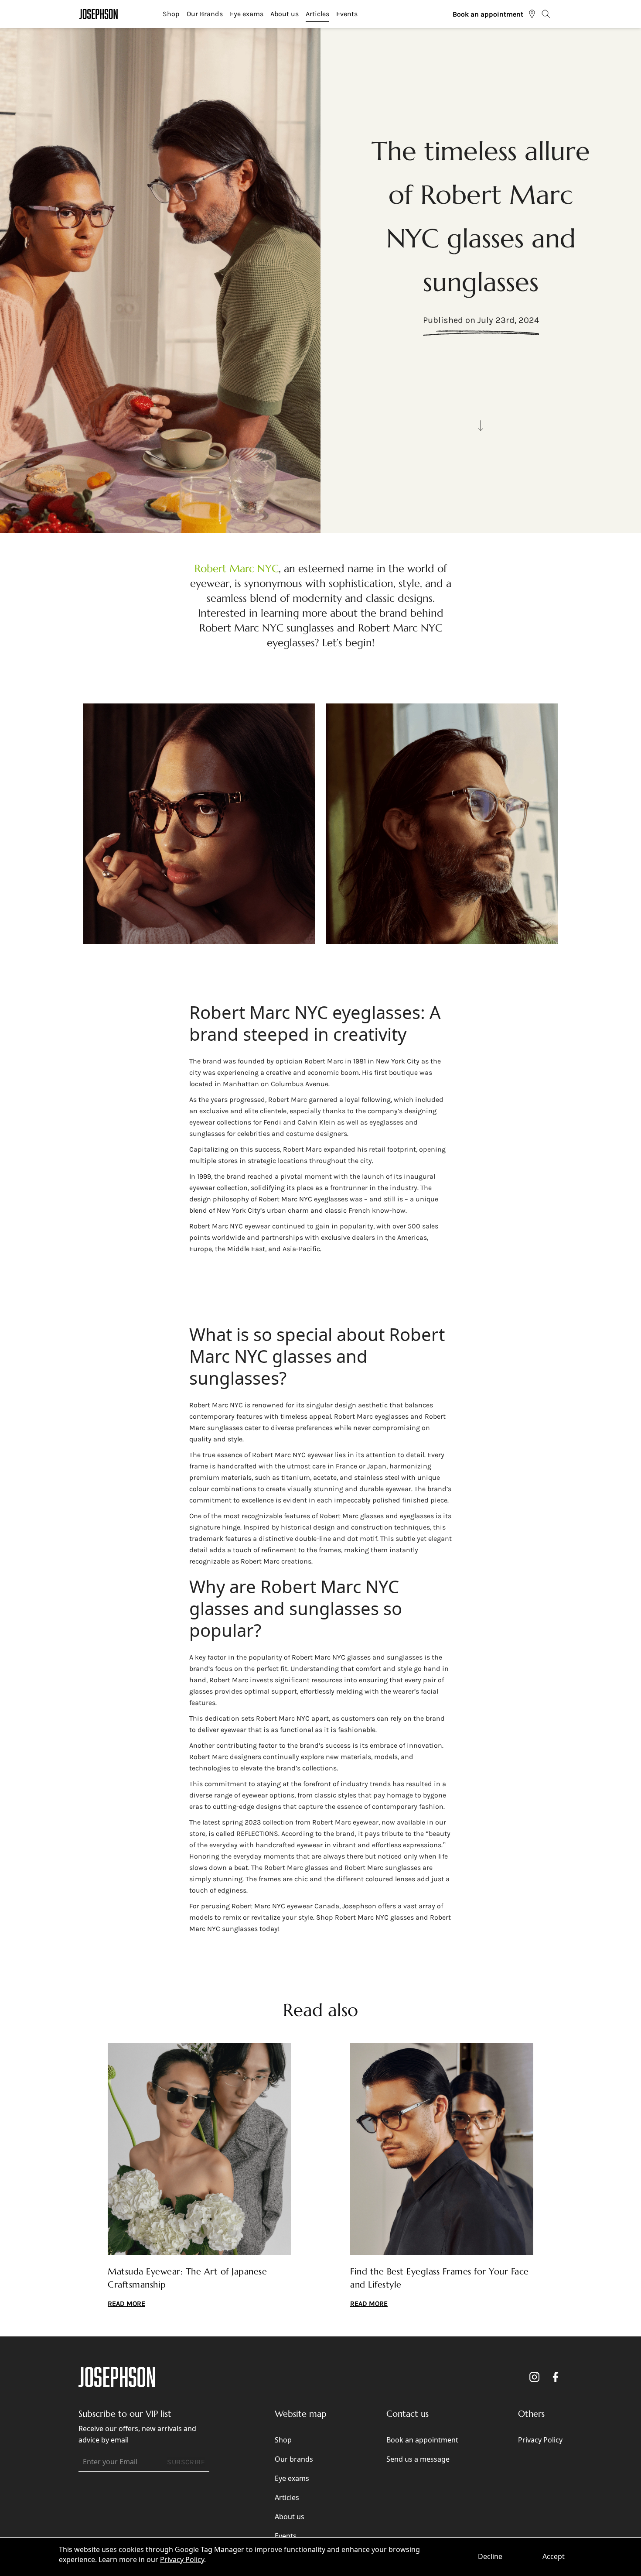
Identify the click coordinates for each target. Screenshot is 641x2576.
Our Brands (205, 14)
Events (347, 14)
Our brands (294, 2459)
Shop (171, 14)
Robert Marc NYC (237, 569)
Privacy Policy (182, 2559)
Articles (317, 14)
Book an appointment (488, 14)
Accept (554, 2556)
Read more (126, 2303)
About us (285, 14)
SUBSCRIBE (186, 2462)
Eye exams (247, 14)
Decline (490, 2556)
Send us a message (418, 2459)
